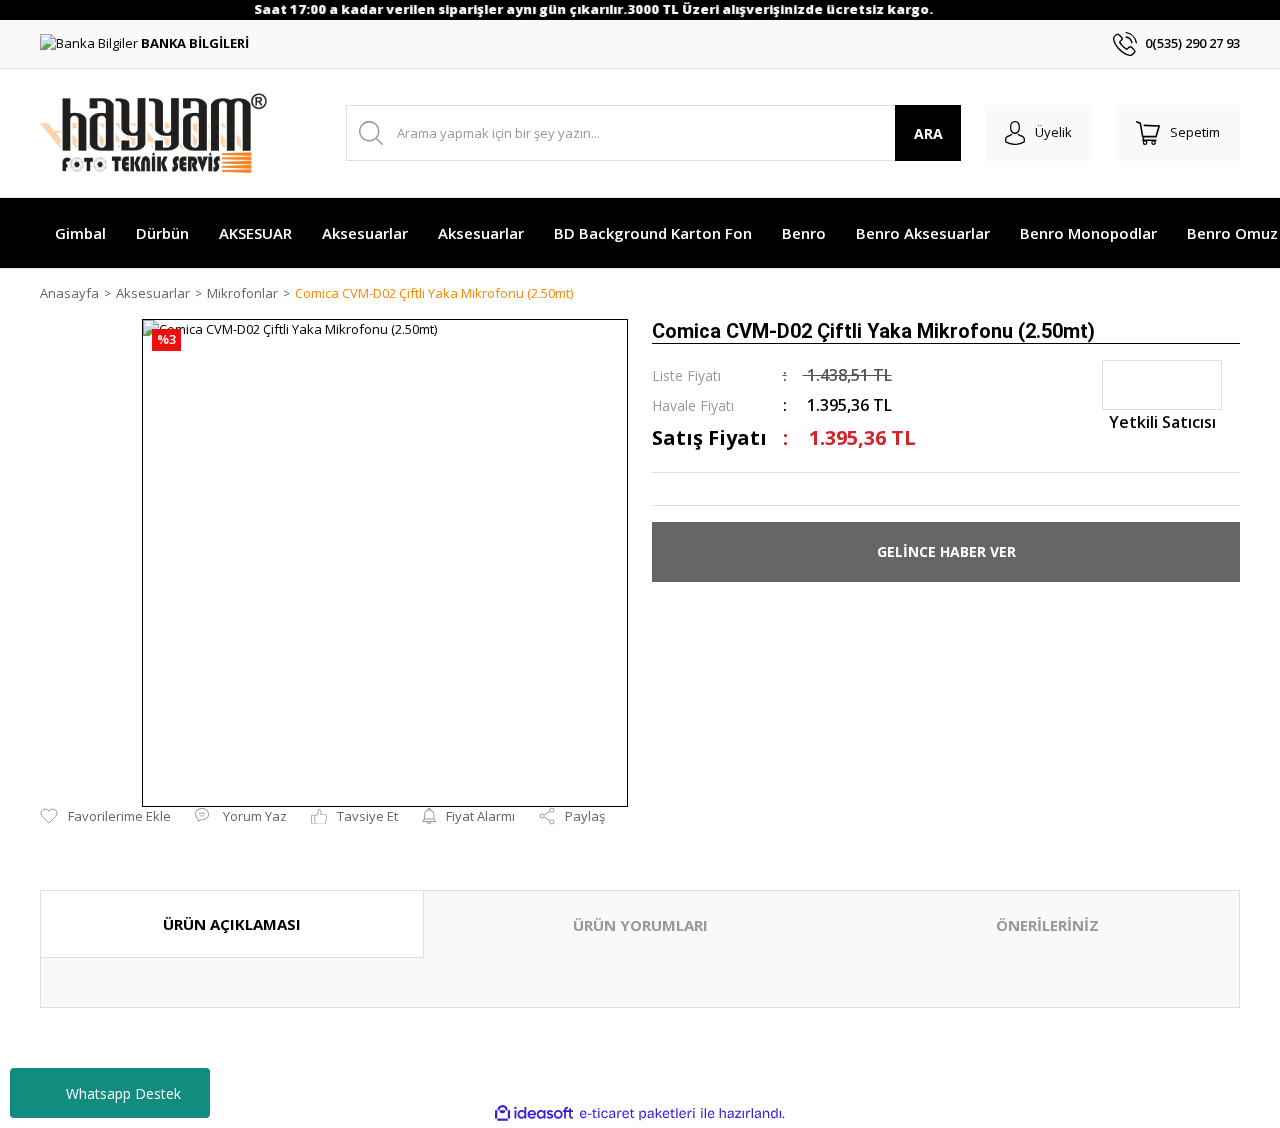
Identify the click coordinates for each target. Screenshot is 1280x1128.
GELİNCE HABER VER (946, 551)
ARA (928, 133)
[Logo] (153, 133)
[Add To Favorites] (105, 817)
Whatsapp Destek (123, 1093)
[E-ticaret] (637, 1114)
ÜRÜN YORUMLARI (640, 925)
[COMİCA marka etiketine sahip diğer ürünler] (1162, 385)
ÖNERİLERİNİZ (1047, 925)
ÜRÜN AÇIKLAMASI (232, 924)
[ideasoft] (534, 1114)
